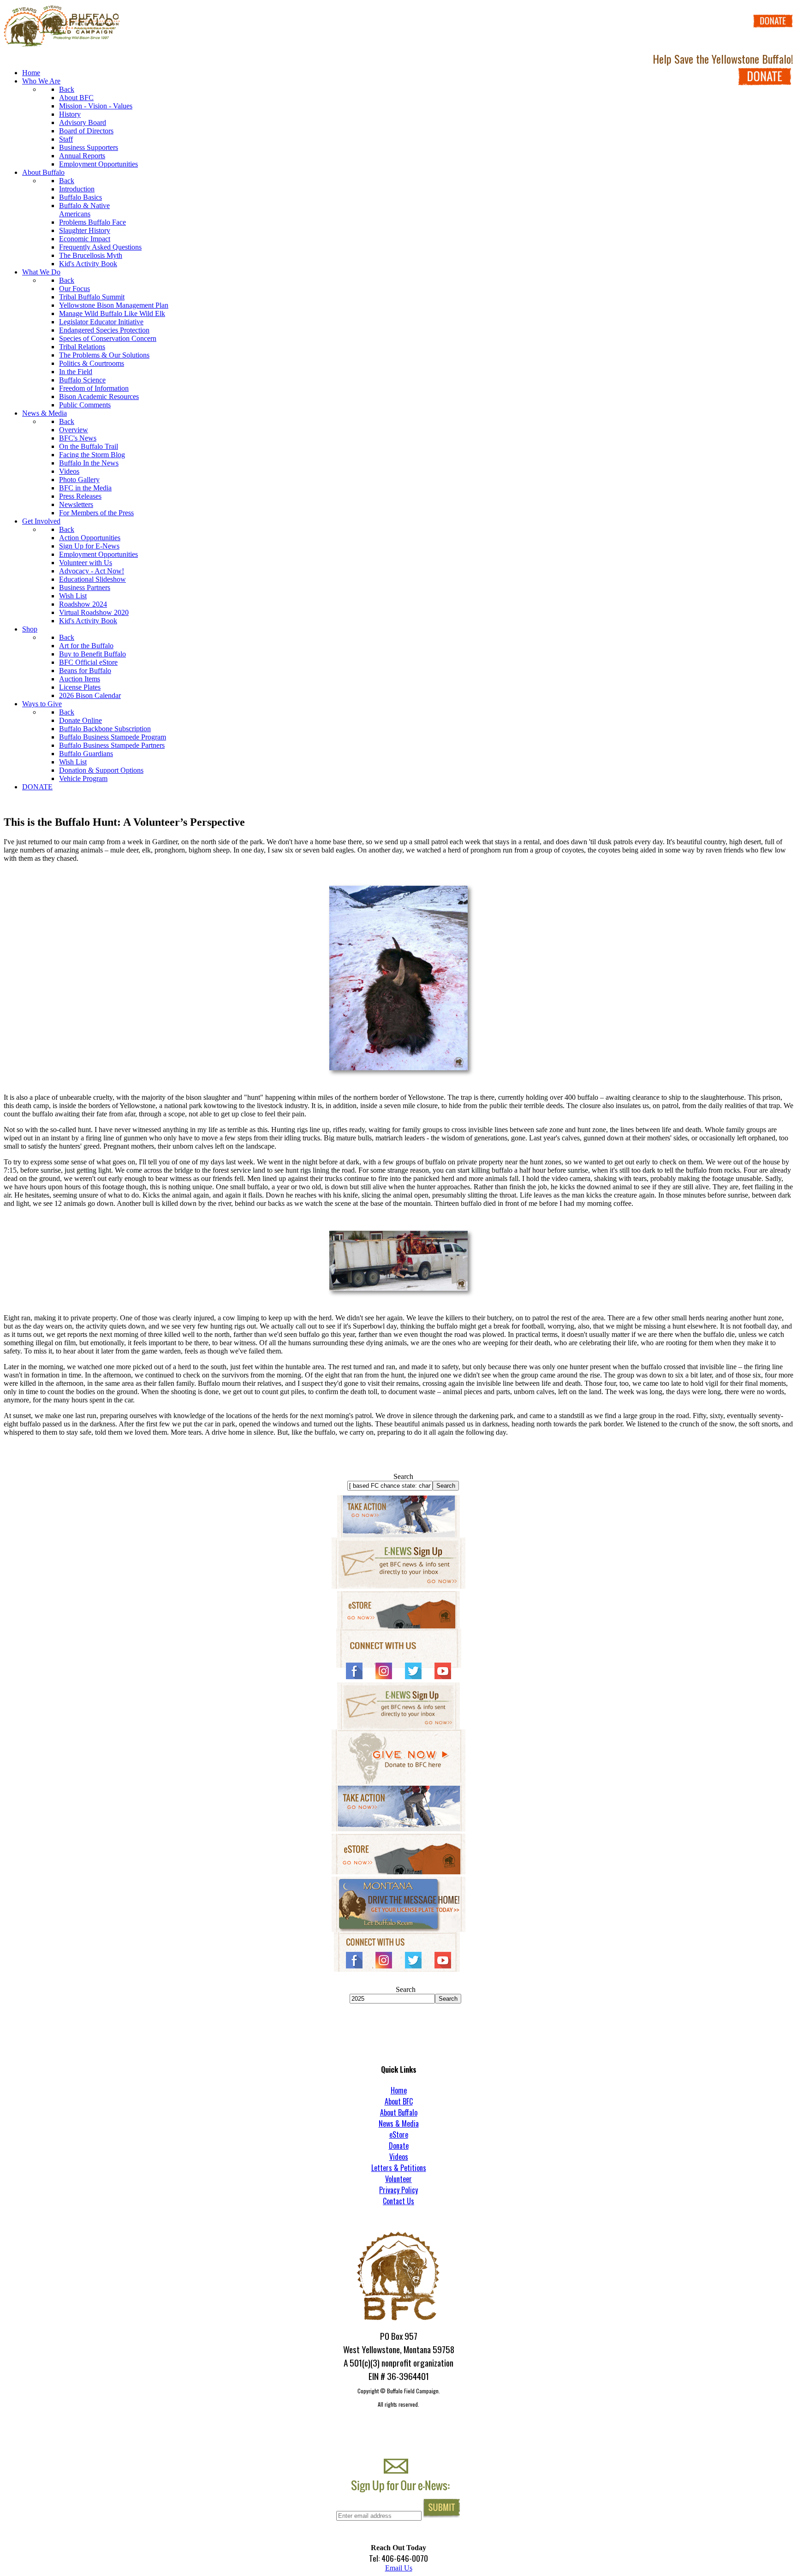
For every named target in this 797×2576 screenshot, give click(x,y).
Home (399, 2090)
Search (403, 1476)
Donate (399, 2146)
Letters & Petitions (399, 2168)
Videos (399, 2157)
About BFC (399, 2101)
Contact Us (398, 2201)
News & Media (399, 2123)
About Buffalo (399, 2112)
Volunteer (398, 2179)
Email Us (399, 2568)
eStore (399, 2135)
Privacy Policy (398, 2190)
